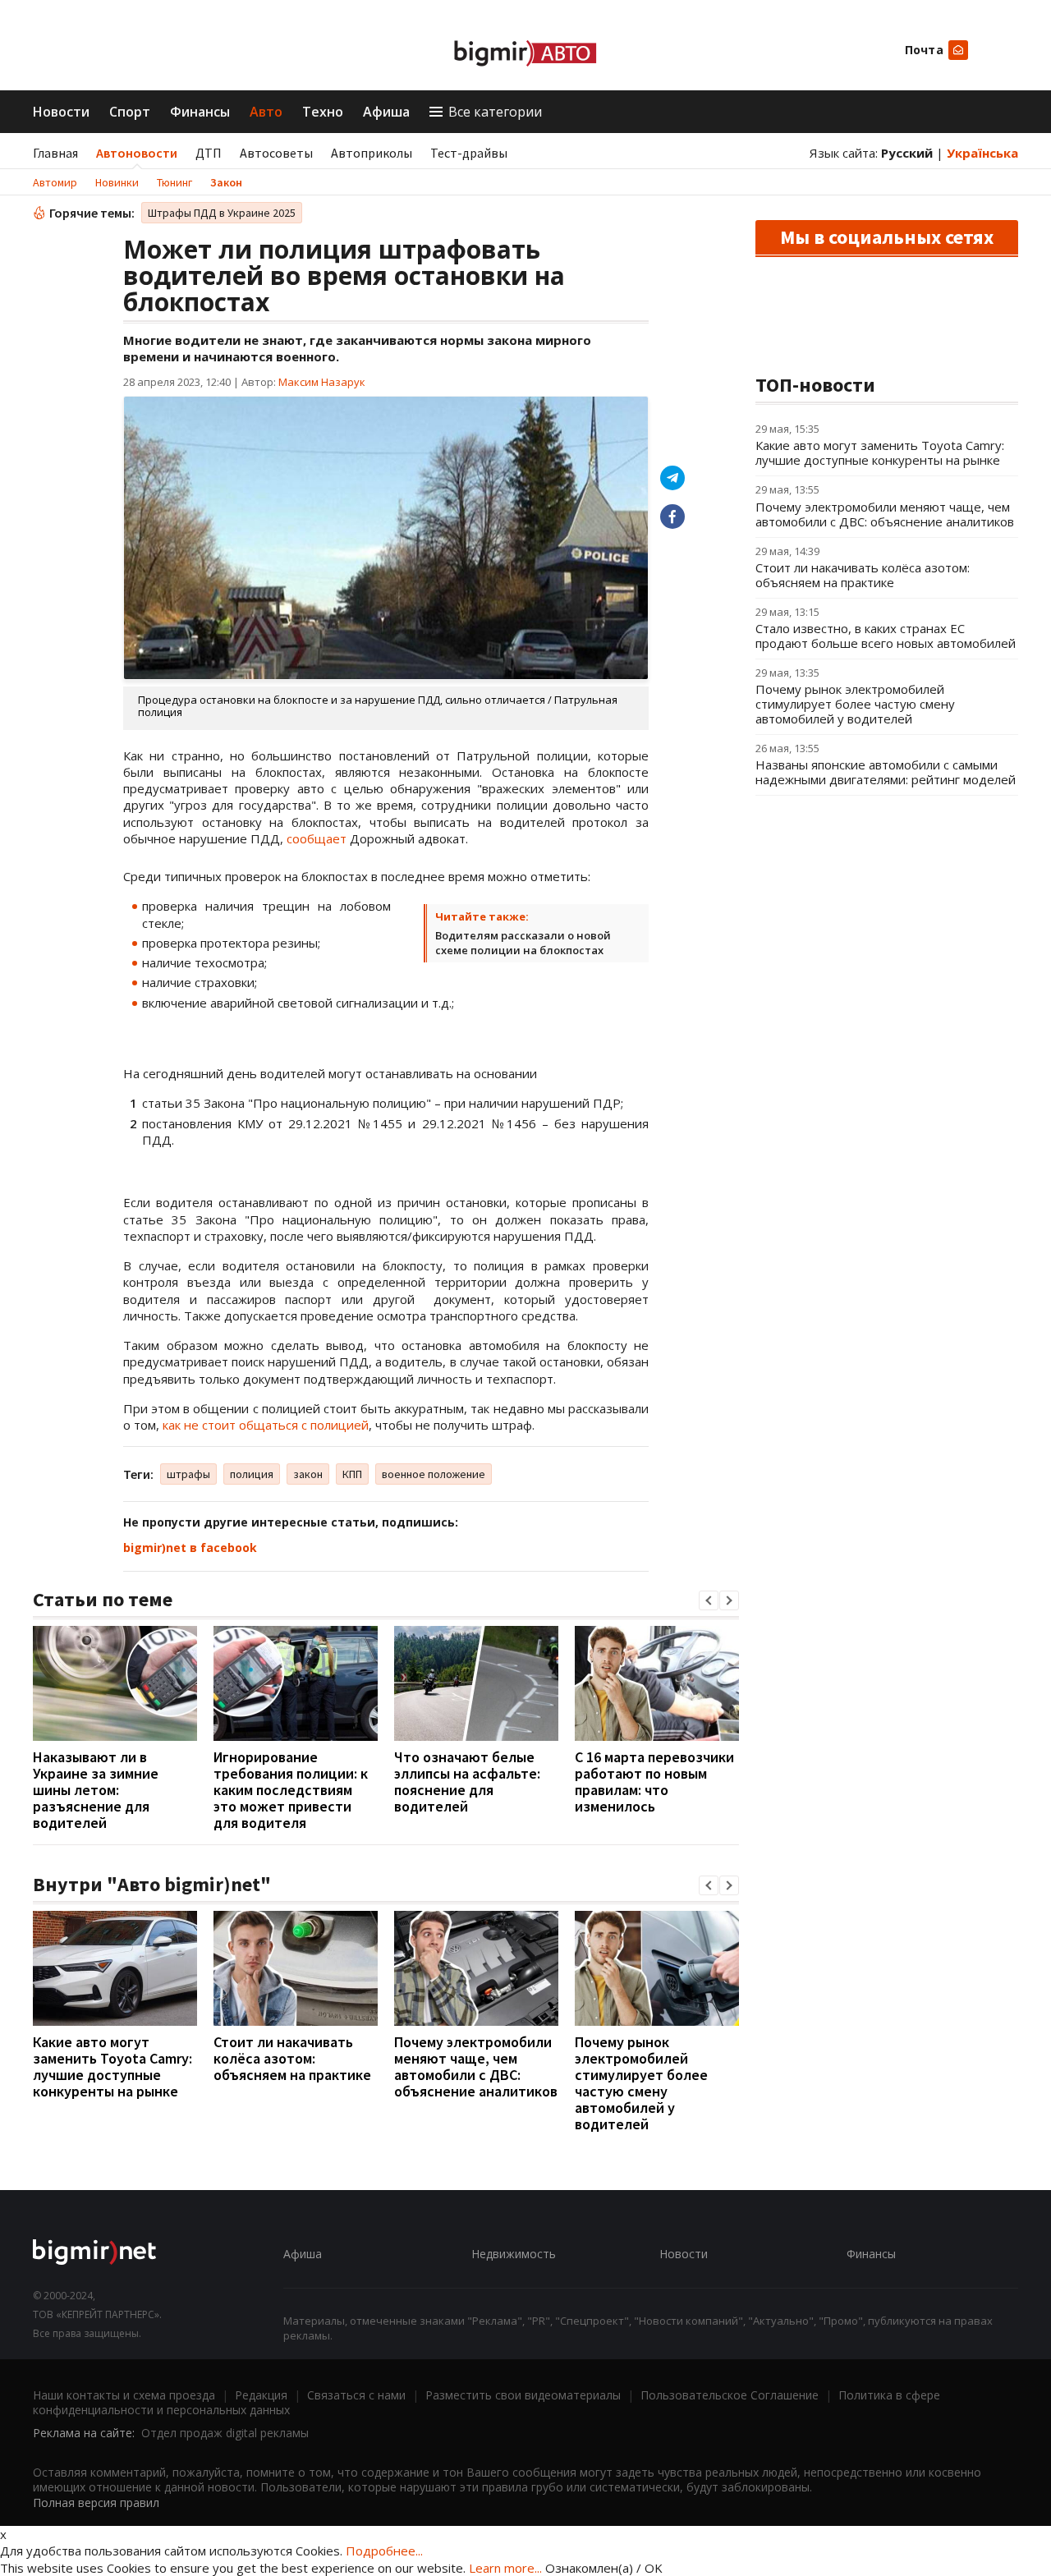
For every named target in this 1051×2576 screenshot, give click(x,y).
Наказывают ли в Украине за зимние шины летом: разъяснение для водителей (96, 1790)
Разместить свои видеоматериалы (523, 2395)
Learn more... (505, 2568)
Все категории (495, 112)
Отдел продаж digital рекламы (225, 2433)
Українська (982, 153)
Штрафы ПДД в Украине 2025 (222, 213)
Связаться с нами (356, 2395)
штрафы (188, 1474)
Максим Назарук (322, 382)
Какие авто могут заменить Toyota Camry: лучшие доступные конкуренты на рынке (112, 2066)
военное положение (434, 1474)
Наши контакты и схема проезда (124, 2395)
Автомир (55, 182)
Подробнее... (384, 2551)
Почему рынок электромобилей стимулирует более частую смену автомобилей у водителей (641, 2083)
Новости (61, 112)
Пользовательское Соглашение (730, 2395)
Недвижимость (514, 2254)
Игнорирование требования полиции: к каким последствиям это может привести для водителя (291, 1790)
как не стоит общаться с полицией (266, 1425)
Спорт (130, 112)
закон (308, 1474)
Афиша (386, 112)
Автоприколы (372, 153)
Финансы (200, 112)
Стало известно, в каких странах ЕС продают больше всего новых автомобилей (886, 636)
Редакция (261, 2395)
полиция (252, 1474)
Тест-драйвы (469, 153)
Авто (266, 112)
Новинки (117, 182)
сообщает (317, 838)
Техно (323, 112)
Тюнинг (174, 182)
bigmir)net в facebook (190, 1547)
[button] (709, 1600)
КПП (352, 1474)
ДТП (209, 153)
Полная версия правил (96, 2503)
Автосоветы (276, 153)
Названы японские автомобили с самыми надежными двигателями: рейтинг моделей (886, 772)
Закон (226, 182)
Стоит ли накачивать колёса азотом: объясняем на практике (292, 2058)
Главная (55, 153)
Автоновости (137, 153)
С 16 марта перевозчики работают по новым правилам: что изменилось (654, 1782)
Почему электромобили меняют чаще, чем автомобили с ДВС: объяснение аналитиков (476, 2066)
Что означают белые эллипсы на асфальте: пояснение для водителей (467, 1782)
